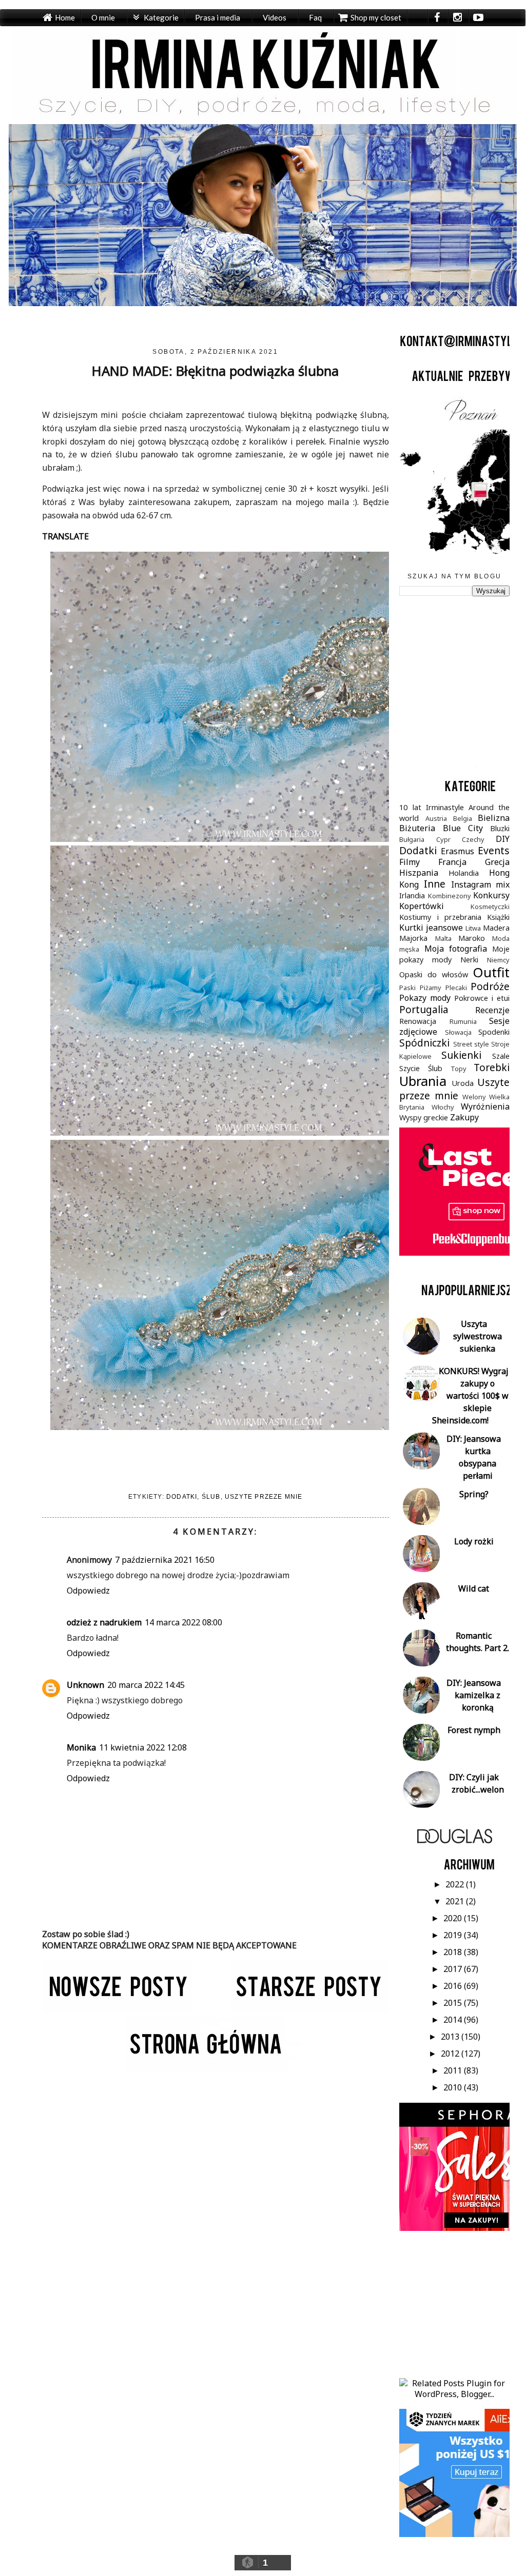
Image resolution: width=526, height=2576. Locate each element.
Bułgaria (412, 839)
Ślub (211, 1497)
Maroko (472, 938)
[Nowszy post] (117, 2011)
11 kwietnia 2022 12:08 (143, 1747)
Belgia (463, 818)
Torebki (492, 1067)
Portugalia (424, 1009)
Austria (436, 818)
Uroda (463, 1083)
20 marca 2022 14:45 (146, 1685)
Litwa (473, 928)
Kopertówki (422, 906)
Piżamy (431, 988)
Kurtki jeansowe (431, 928)
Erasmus (457, 851)
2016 (454, 1986)
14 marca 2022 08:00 (183, 1622)
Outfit (491, 972)
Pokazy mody (425, 998)
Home (65, 17)
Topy (459, 1069)
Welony (474, 1097)
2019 (454, 1935)
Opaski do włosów (433, 974)
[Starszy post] (310, 2011)
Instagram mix (481, 884)
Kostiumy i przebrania (440, 917)
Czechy (473, 839)
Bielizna (494, 818)
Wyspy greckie (424, 1118)
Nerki (469, 960)
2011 (454, 2070)
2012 (451, 2054)
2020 (454, 1918)
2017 (454, 1969)
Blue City (463, 828)
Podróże (490, 986)
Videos (275, 17)
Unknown (85, 1685)
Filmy (410, 862)
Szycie (410, 1068)
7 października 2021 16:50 (165, 1560)
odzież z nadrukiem (104, 1622)
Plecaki (456, 988)
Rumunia (463, 1021)
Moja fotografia (456, 949)
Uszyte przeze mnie (264, 1497)
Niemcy (498, 960)
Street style (471, 1044)
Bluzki (500, 828)
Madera (496, 928)
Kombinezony (450, 896)
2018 (454, 1952)
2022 (456, 1884)
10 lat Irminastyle (432, 807)
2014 (454, 2020)
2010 (454, 2087)
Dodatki (182, 1497)
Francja (452, 862)
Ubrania (423, 1081)
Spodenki (494, 1032)
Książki (498, 917)
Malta (443, 938)
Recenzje (492, 1010)
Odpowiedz (88, 1591)
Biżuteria (417, 828)
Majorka (413, 938)
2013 (451, 2037)
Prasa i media (218, 17)
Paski (407, 988)
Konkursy (491, 895)
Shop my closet (376, 17)
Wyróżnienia (485, 1106)
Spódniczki (424, 1043)
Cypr (443, 839)
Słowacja (458, 1032)
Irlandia (412, 895)
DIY (503, 839)
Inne (435, 884)
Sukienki (461, 1055)
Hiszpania (419, 873)
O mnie (103, 17)
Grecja (497, 862)
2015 (454, 2003)
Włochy (443, 1107)
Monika (81, 1747)
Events (494, 850)
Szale (501, 1056)
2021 (456, 1901)
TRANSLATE (65, 536)
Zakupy (464, 1117)
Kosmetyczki (490, 907)
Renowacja (418, 1021)
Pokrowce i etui (482, 998)
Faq (315, 17)
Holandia (464, 873)
